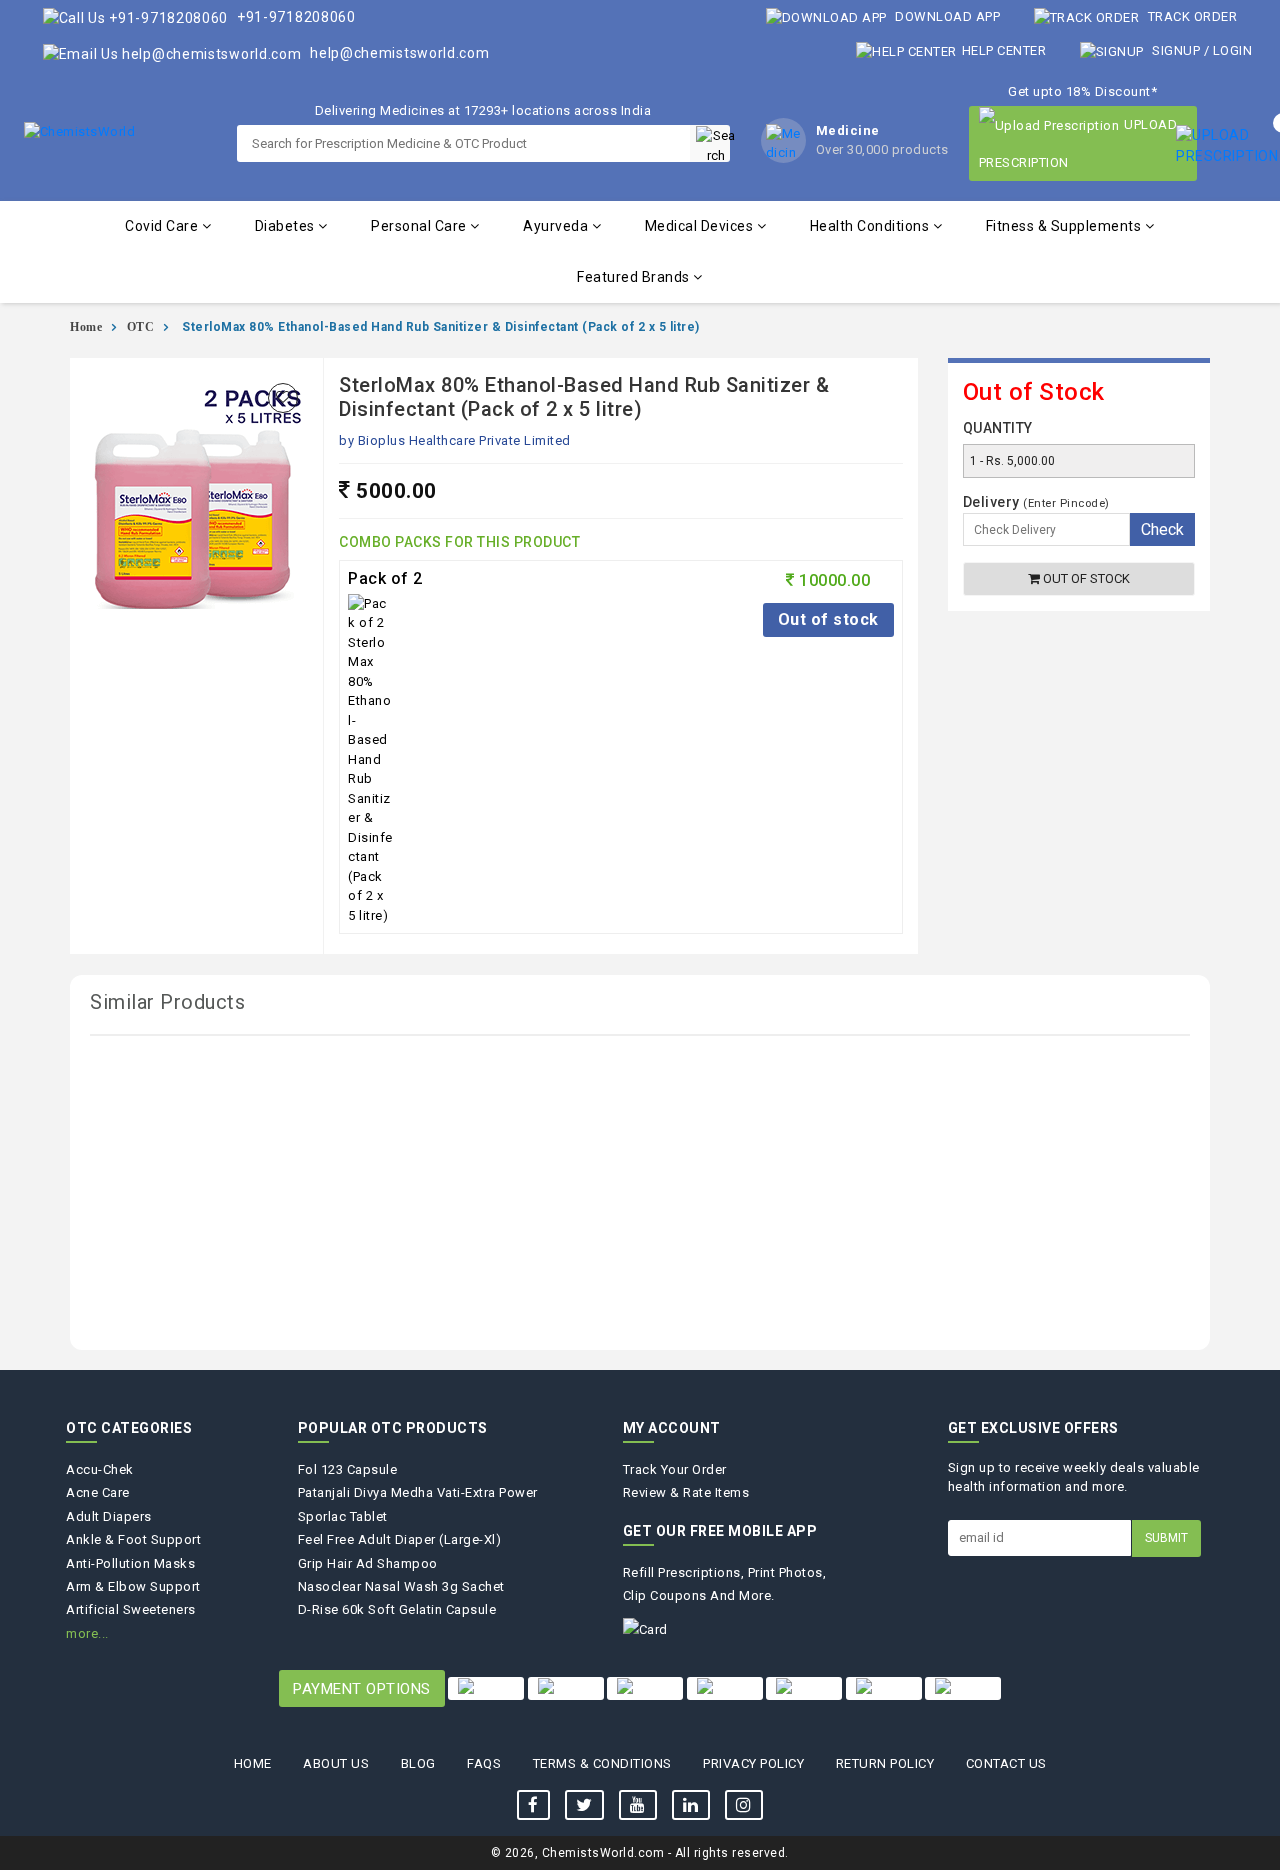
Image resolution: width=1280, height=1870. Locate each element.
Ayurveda (557, 226)
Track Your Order (675, 1469)
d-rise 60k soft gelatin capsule (397, 1609)
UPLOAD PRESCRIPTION (1078, 143)
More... (87, 1633)
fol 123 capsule (348, 1469)
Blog (418, 1763)
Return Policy (885, 1763)
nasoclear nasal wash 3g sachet (401, 1586)
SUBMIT (1166, 1538)
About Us (336, 1763)
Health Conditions (871, 226)
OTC (141, 327)
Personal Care (420, 226)
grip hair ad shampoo (368, 1563)
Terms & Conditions (602, 1763)
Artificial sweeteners (131, 1609)
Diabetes (287, 226)
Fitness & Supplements (1065, 226)
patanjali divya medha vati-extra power (418, 1492)
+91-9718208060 (294, 17)
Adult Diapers (109, 1516)
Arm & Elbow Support (133, 1586)
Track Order (1190, 16)
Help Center (1004, 50)
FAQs (484, 1763)
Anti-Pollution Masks (130, 1563)
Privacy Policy (753, 1763)
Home (86, 327)
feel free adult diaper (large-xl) (400, 1539)
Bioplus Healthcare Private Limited (464, 440)
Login (1233, 50)
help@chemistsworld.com (398, 53)
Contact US (1006, 1763)
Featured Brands (635, 277)
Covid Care (163, 226)
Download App (946, 16)
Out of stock (828, 619)
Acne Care (98, 1492)
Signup (1176, 50)
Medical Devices (701, 226)
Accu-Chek (100, 1469)
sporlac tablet (343, 1516)
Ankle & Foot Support (133, 1539)
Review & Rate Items (686, 1492)
